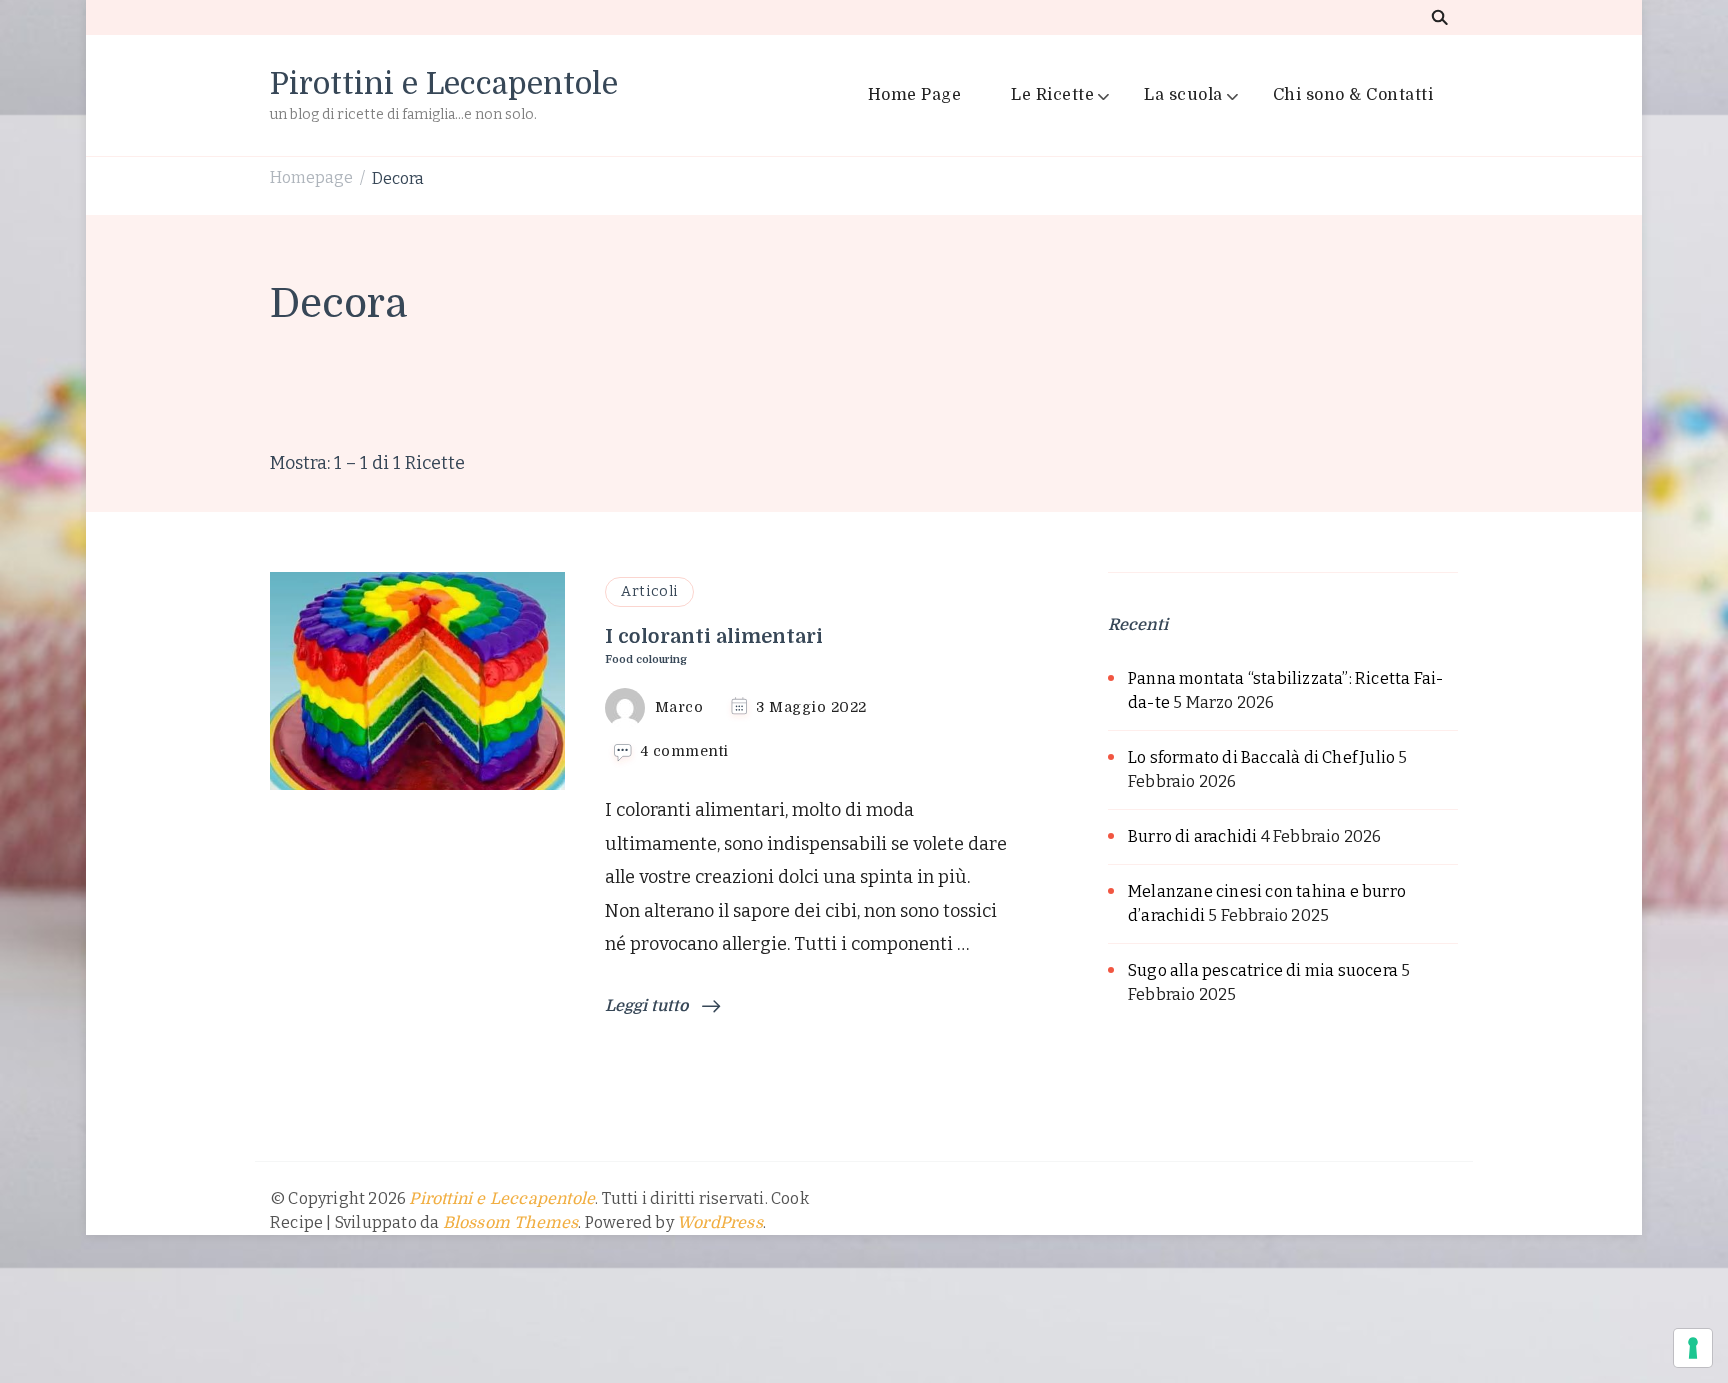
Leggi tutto (648, 1006)
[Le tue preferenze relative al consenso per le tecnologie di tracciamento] (1693, 1348)
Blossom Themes (511, 1223)
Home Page (915, 95)
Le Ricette (1052, 95)
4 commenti (685, 752)
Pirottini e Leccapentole (444, 84)
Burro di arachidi (1192, 836)
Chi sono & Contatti (1353, 95)
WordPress (720, 1223)
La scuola (1183, 95)
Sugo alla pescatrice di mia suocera (1263, 970)
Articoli (649, 591)
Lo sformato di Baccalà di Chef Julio (1261, 757)
